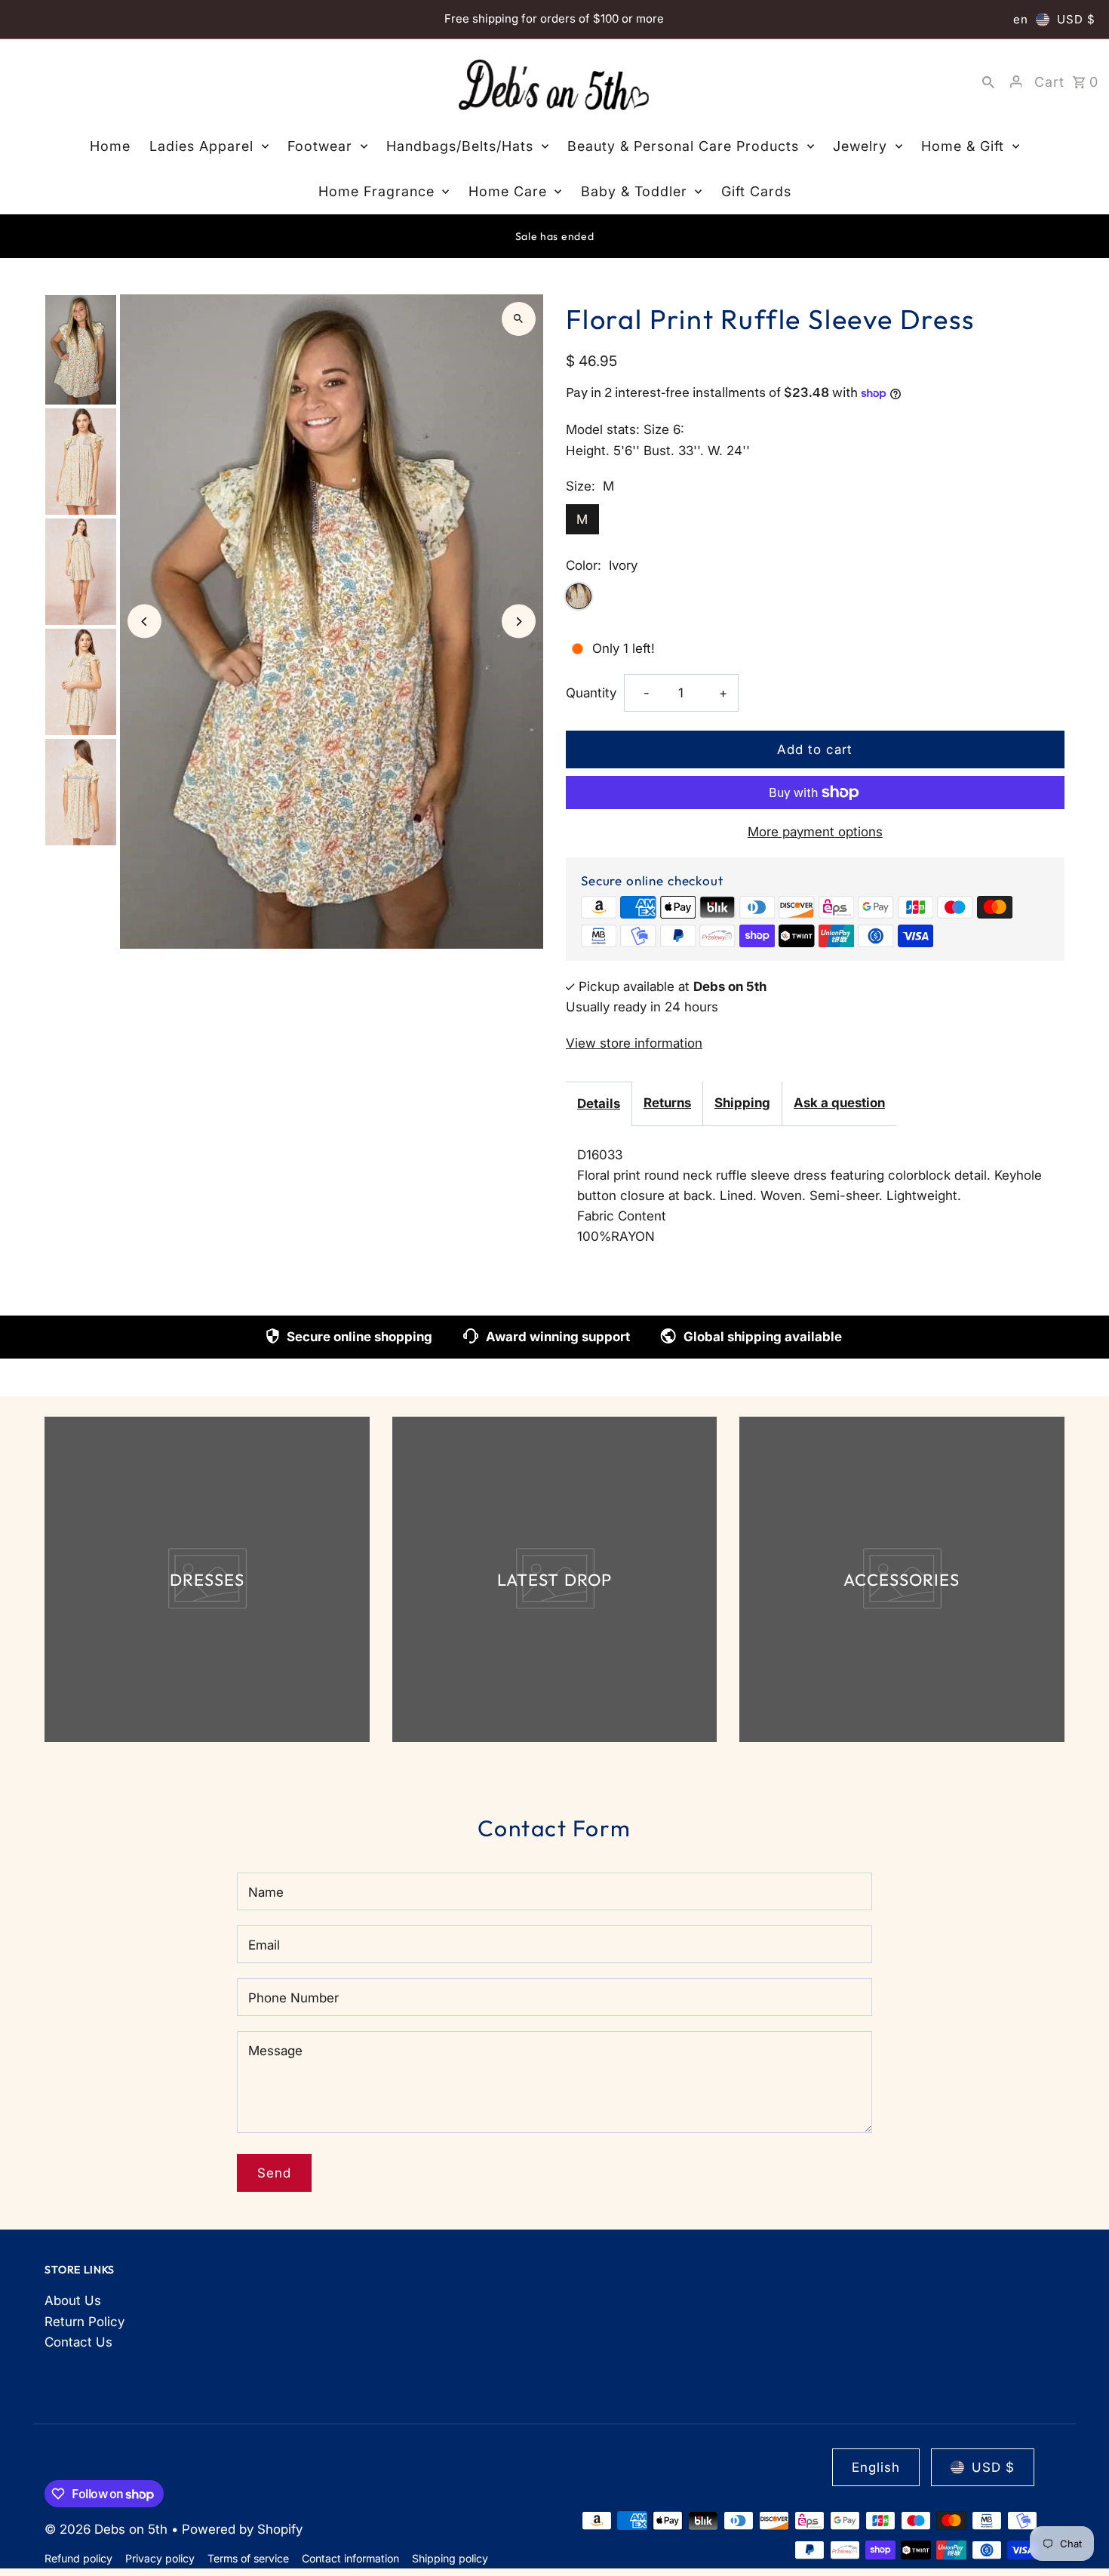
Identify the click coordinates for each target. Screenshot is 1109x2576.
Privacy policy (160, 2558)
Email (264, 1945)
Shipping (742, 1103)
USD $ (1076, 19)
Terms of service (248, 2558)
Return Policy (84, 2322)
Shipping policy (450, 2558)
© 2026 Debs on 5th (108, 2529)
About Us (73, 2301)
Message (275, 2051)
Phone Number (293, 1998)
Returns (667, 1103)
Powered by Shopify (242, 2529)
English (876, 2467)
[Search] (988, 82)
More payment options (815, 832)
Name (266, 1892)
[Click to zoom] (519, 319)
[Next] (519, 622)
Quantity (591, 693)
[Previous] (144, 622)
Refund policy (78, 2558)
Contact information (350, 2558)
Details (599, 1103)
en (1021, 19)
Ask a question (839, 1103)
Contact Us (78, 2342)
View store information (634, 1043)
